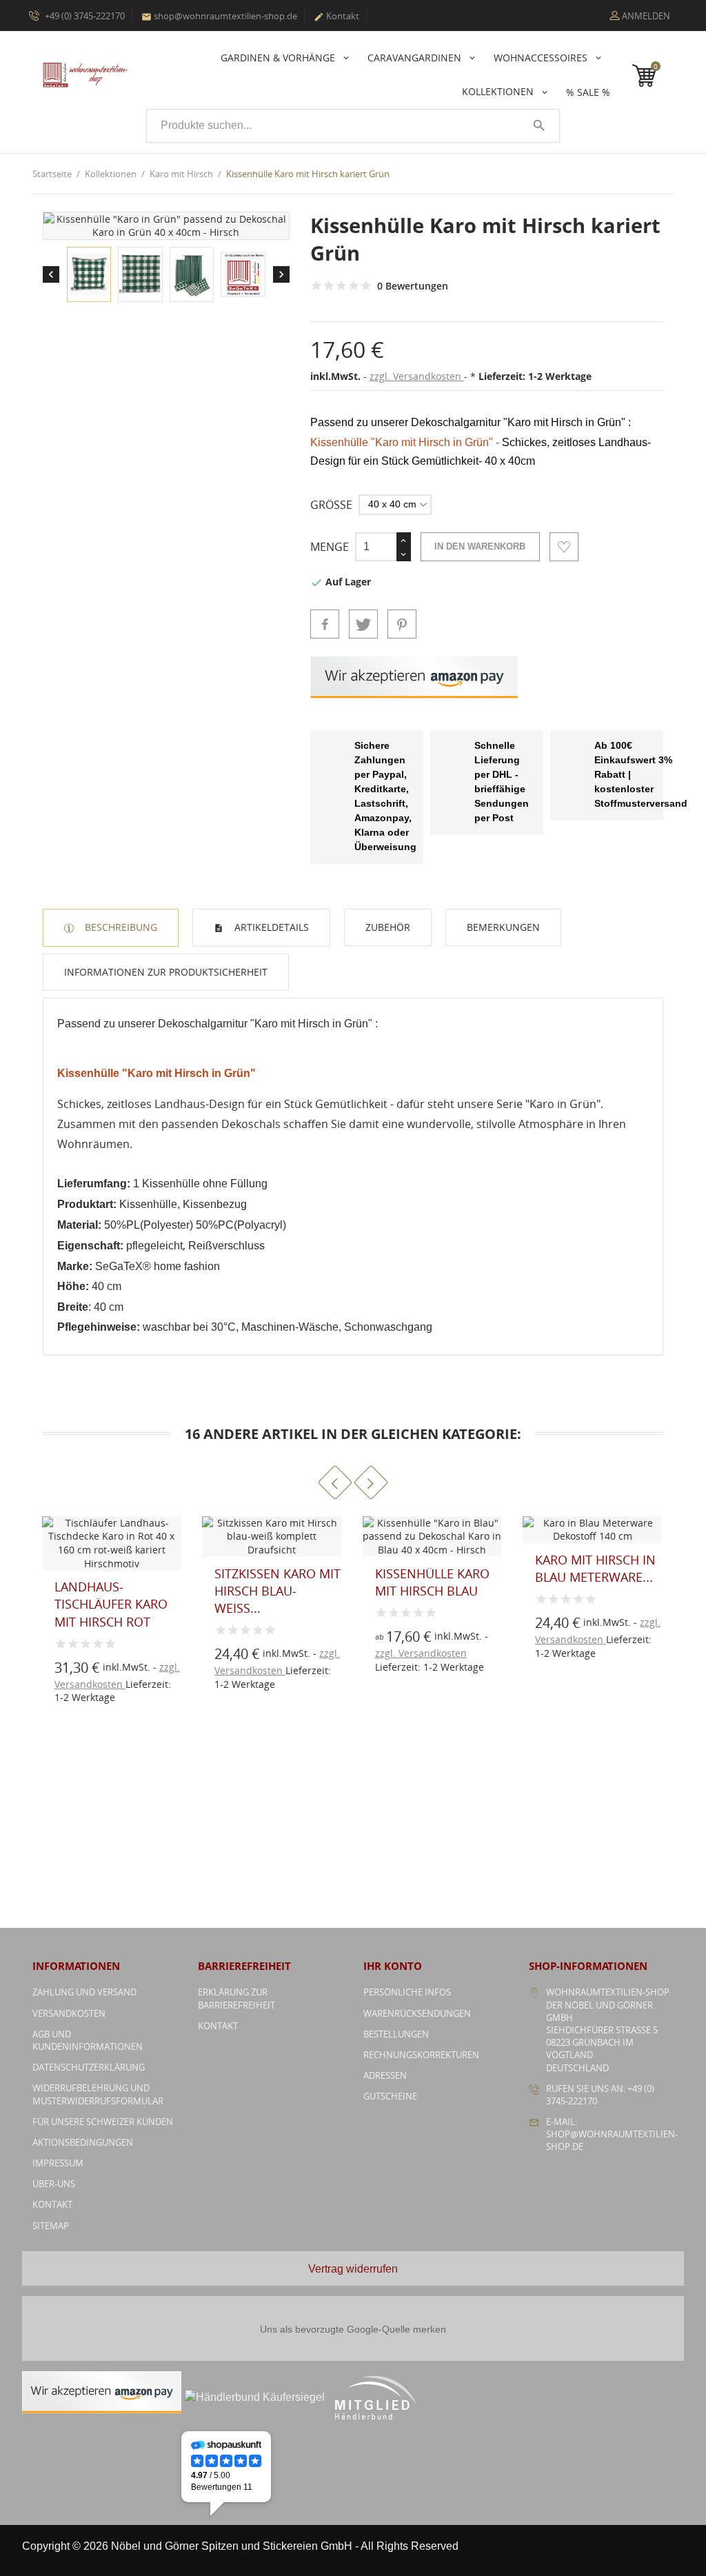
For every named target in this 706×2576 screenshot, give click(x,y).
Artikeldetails (270, 927)
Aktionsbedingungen (83, 2142)
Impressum (58, 2163)
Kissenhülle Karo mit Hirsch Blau (432, 1582)
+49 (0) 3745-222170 (84, 16)
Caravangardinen (416, 58)
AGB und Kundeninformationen (88, 2040)
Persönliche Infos (407, 1992)
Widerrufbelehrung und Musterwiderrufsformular (98, 2094)
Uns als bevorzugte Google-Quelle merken (353, 2329)
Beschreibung (120, 927)
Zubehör (388, 927)
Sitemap (51, 2226)
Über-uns (54, 2184)
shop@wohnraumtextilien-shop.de (219, 16)
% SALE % (588, 92)
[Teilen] (325, 624)
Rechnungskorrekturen (421, 2055)
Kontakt (336, 16)
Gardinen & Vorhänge (279, 58)
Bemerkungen (503, 927)
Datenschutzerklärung (89, 2067)
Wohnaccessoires (542, 58)
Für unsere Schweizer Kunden (103, 2122)
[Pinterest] (402, 624)
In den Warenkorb (480, 546)
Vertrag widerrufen (353, 2269)
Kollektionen (499, 91)
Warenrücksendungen (417, 2013)
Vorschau (227, 1630)
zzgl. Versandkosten (417, 376)
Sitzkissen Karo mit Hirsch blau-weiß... (278, 1591)
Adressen (385, 2075)
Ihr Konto (393, 1966)
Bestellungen (396, 2034)
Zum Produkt (227, 1660)
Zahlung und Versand (84, 1992)
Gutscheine (390, 2096)
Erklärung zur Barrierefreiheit (236, 1998)
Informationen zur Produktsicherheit (166, 972)
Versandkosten (69, 2013)
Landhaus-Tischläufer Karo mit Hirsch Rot (111, 1604)
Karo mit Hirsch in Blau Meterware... (595, 1568)
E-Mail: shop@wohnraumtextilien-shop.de (612, 2134)
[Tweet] (363, 624)
